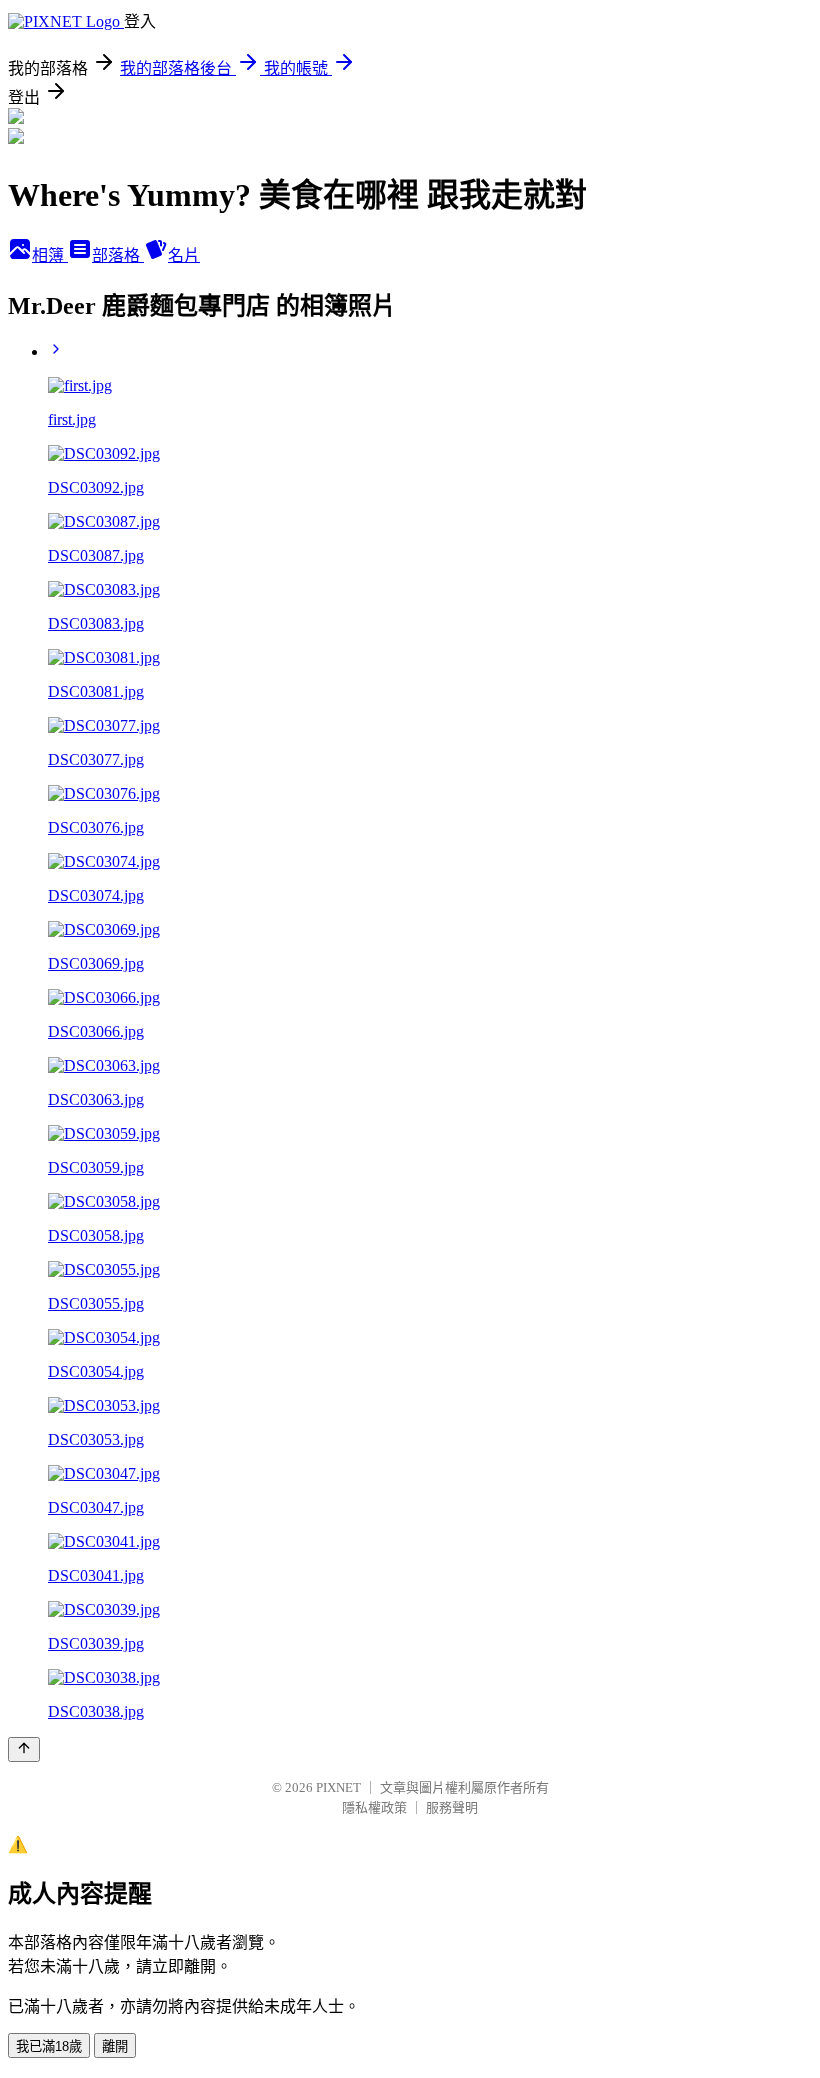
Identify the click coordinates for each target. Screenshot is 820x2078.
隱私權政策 (374, 1807)
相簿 (50, 255)
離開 (115, 2046)
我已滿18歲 (49, 2046)
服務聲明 (452, 1807)
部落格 (118, 255)
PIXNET (338, 1787)
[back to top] (24, 1749)
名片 (184, 255)
